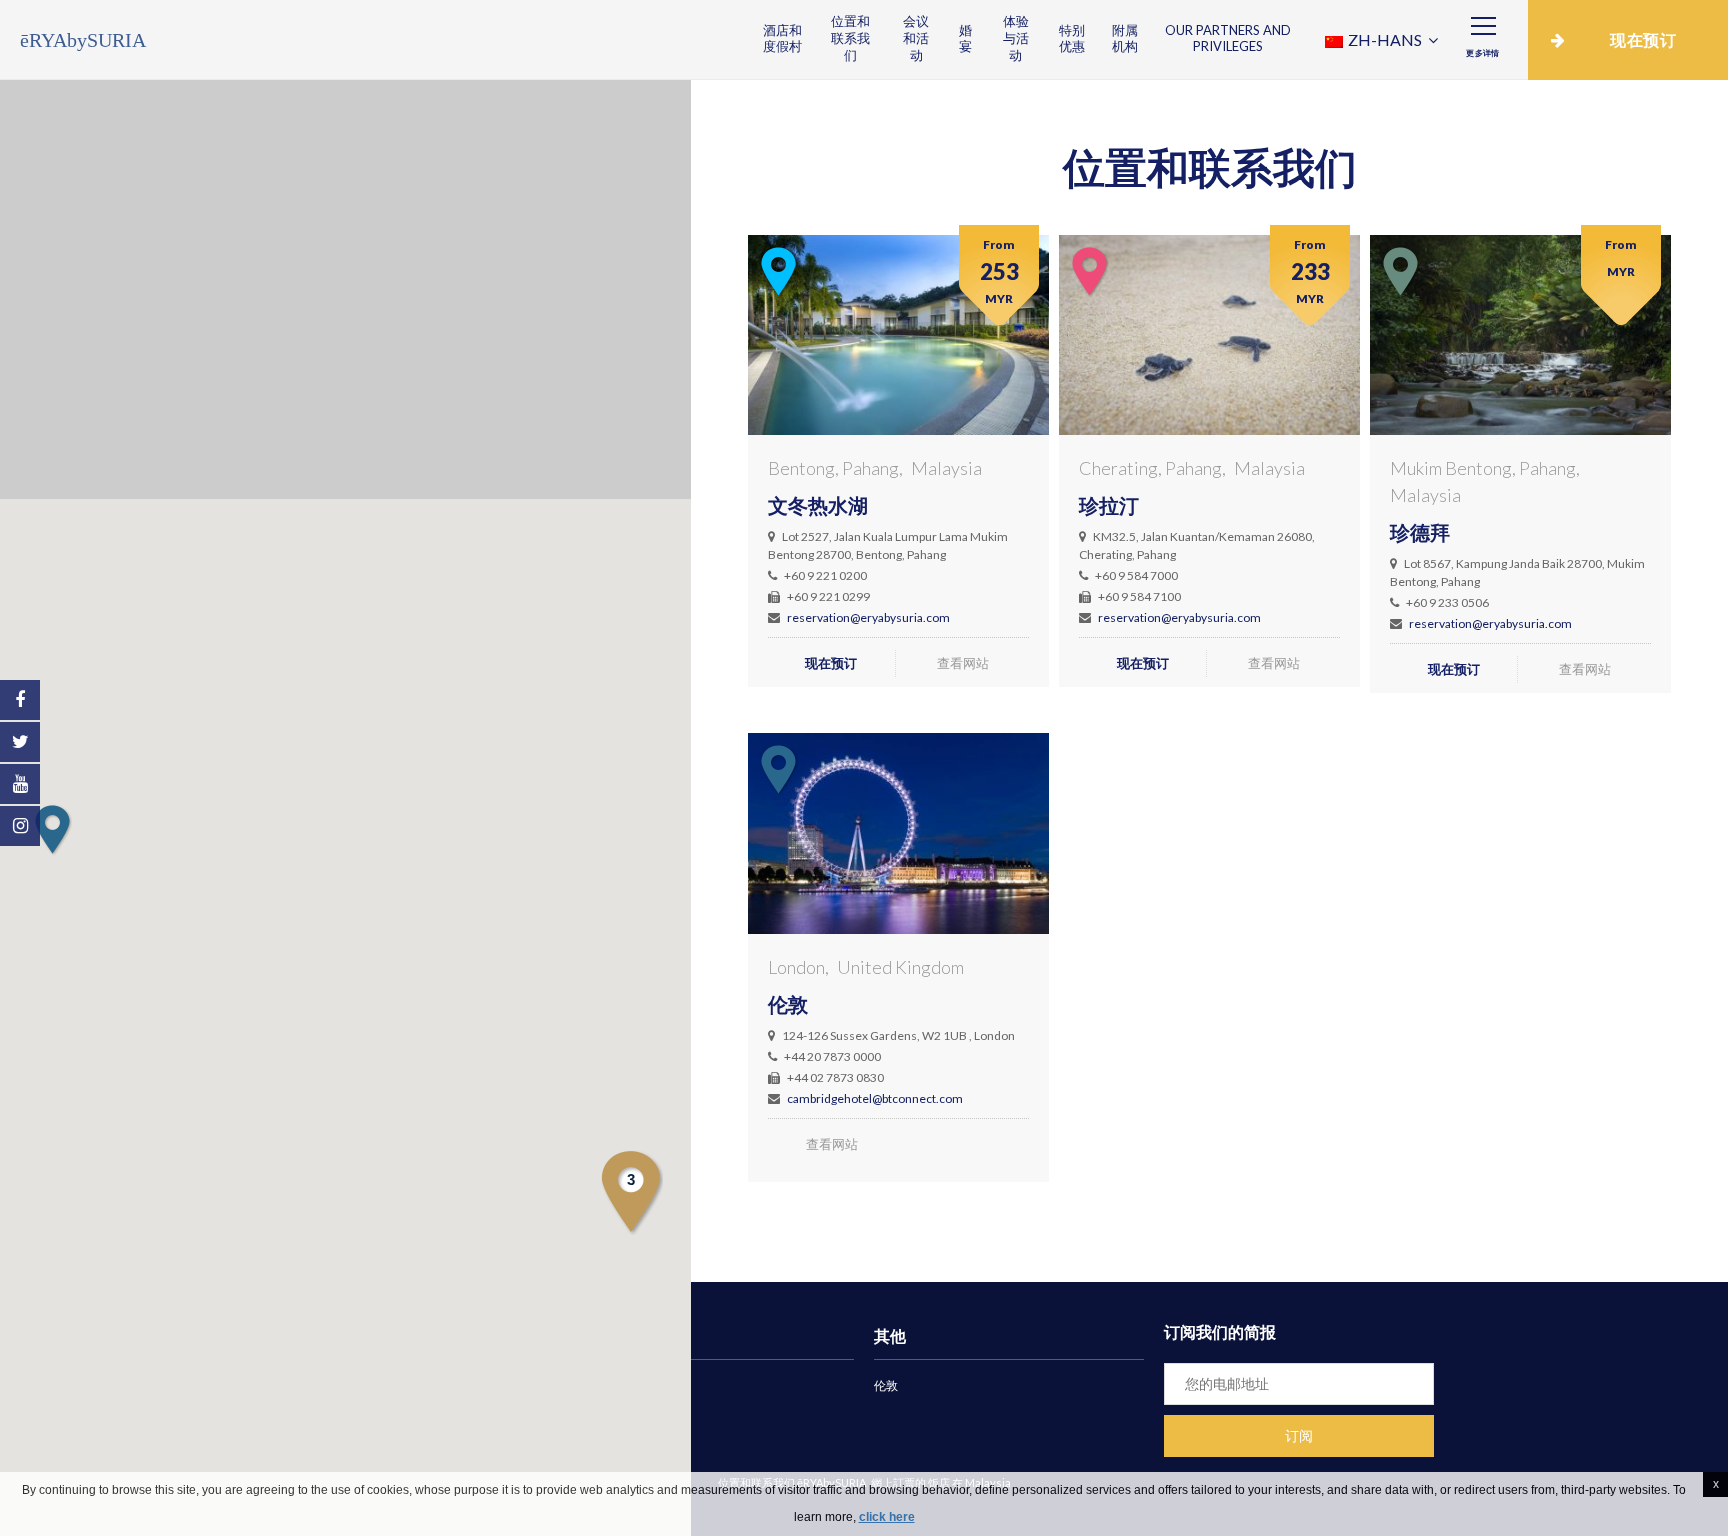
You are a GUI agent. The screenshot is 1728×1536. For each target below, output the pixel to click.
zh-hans (1385, 39)
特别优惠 (1072, 38)
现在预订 (831, 663)
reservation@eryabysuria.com (868, 617)
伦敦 (788, 1004)
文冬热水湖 (818, 505)
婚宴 (965, 38)
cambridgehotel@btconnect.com (875, 1098)
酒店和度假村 (782, 38)
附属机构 (1125, 38)
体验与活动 (1016, 38)
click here (887, 1517)
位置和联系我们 (850, 38)
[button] (52, 829)
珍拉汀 (1109, 505)
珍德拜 (1420, 532)
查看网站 (963, 663)
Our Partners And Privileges (1228, 38)
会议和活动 (916, 38)
